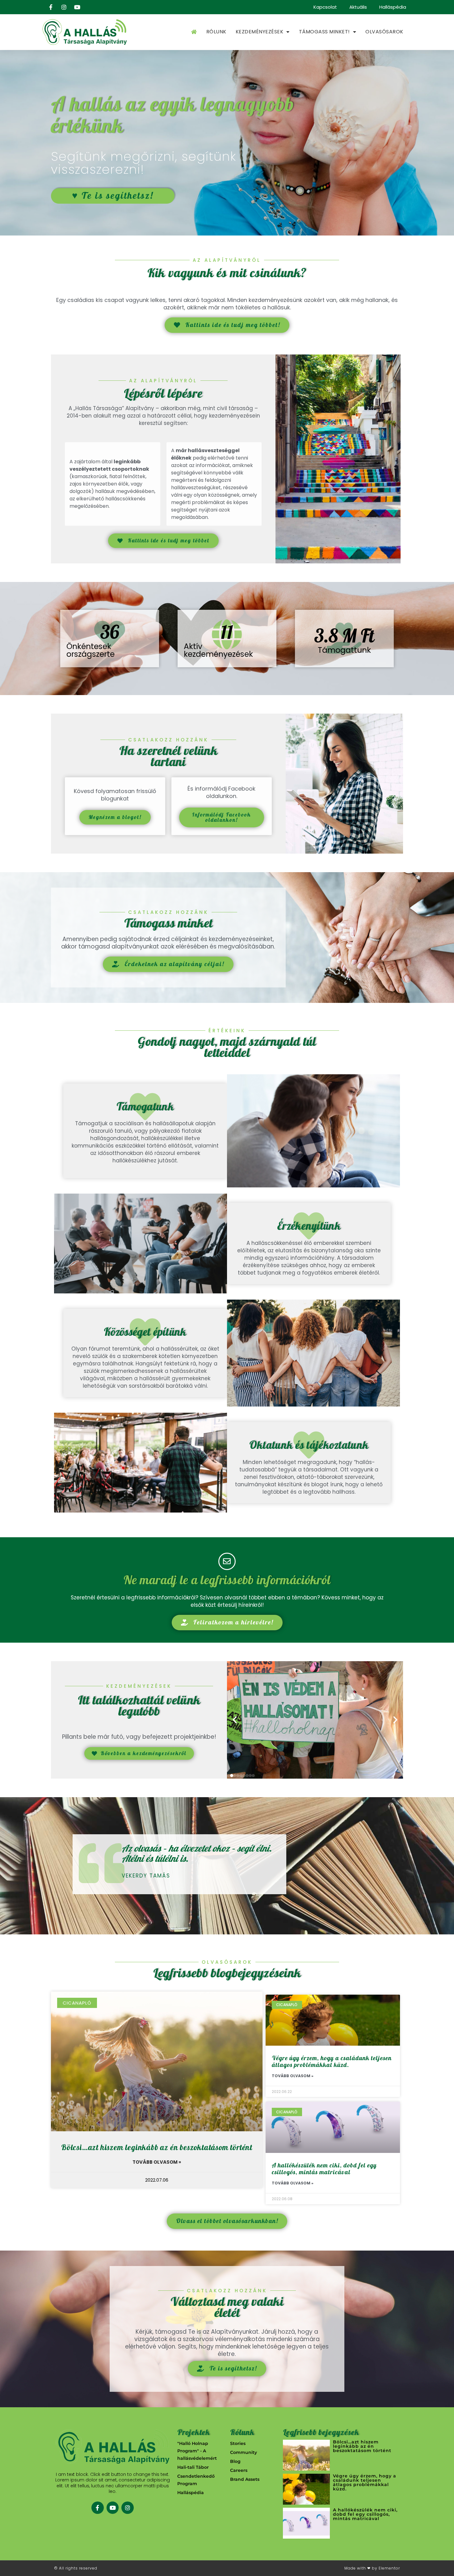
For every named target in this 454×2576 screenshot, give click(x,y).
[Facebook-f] (98, 2508)
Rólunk (216, 32)
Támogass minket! (324, 32)
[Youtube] (113, 2508)
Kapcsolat (325, 7)
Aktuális (358, 7)
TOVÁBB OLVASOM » (157, 2162)
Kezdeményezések (260, 32)
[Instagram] (128, 2508)
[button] (235, 1720)
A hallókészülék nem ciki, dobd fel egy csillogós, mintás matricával (324, 2169)
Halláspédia (393, 7)
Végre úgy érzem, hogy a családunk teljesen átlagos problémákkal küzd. (332, 2062)
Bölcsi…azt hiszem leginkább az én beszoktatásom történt (157, 2148)
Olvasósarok (384, 32)
